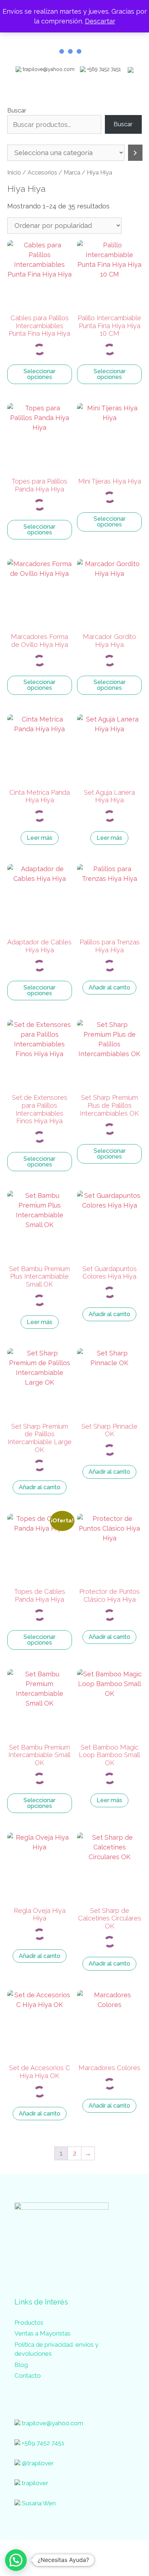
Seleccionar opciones (39, 374)
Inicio (14, 172)
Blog (21, 2365)
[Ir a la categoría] (135, 153)
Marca (72, 172)
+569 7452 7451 (103, 69)
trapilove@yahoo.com (48, 69)
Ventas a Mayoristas (42, 2333)
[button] (16, 2560)
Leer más (40, 838)
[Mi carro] (131, 69)
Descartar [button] (100, 21)
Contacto (28, 2376)
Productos (29, 2323)
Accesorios (42, 172)
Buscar (17, 110)
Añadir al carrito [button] (109, 987)
